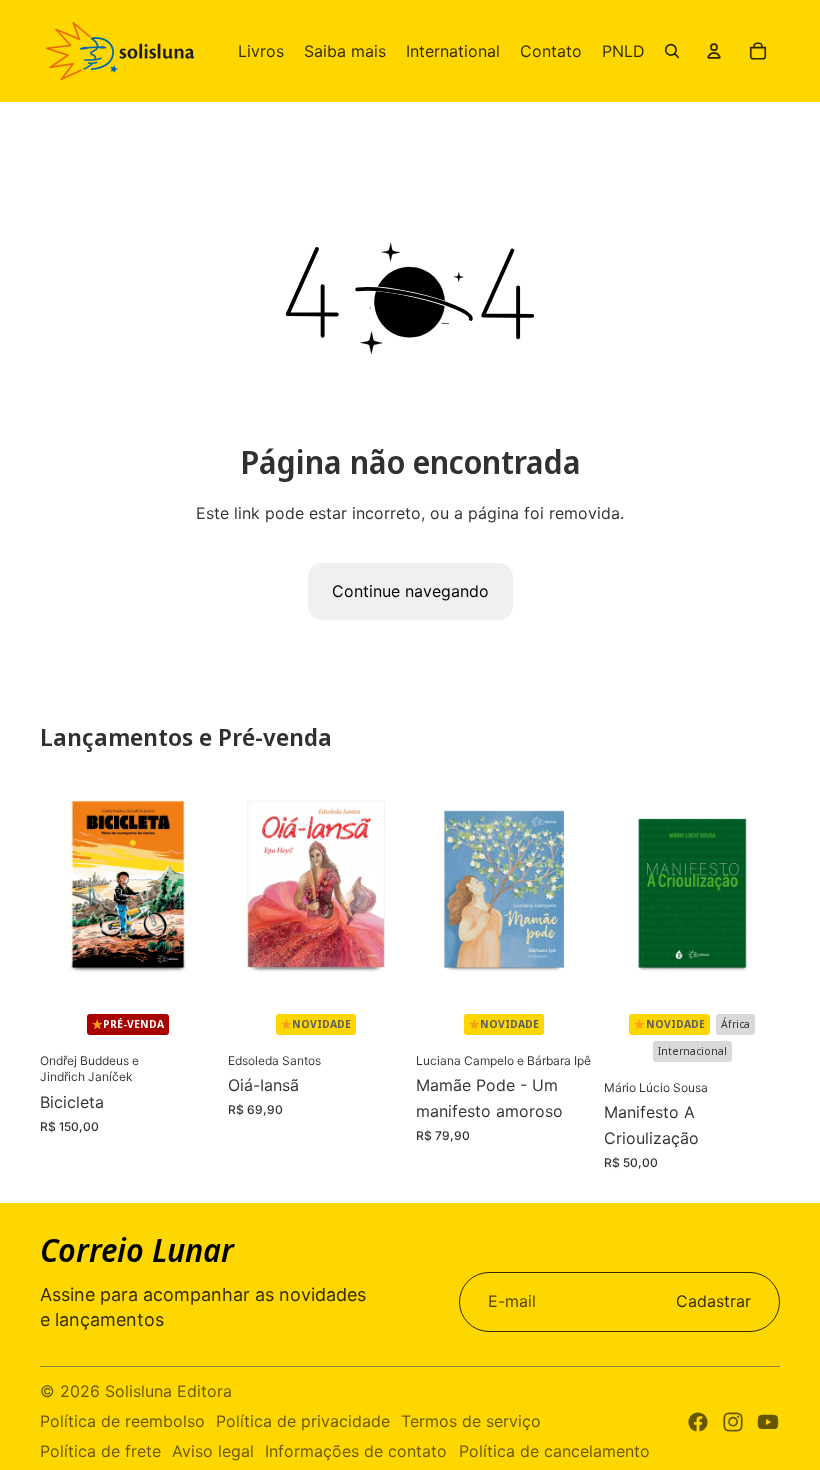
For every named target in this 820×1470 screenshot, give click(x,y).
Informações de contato (356, 1451)
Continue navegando (410, 591)
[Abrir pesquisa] (672, 51)
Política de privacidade (303, 1421)
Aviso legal (213, 1451)
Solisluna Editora (168, 1391)
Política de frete (100, 1451)
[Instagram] (733, 1422)
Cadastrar (713, 1301)
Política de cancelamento (554, 1451)
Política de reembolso (122, 1421)
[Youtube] (768, 1422)
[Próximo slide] (200, 886)
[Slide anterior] (55, 886)
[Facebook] (698, 1422)
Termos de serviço (471, 1421)
